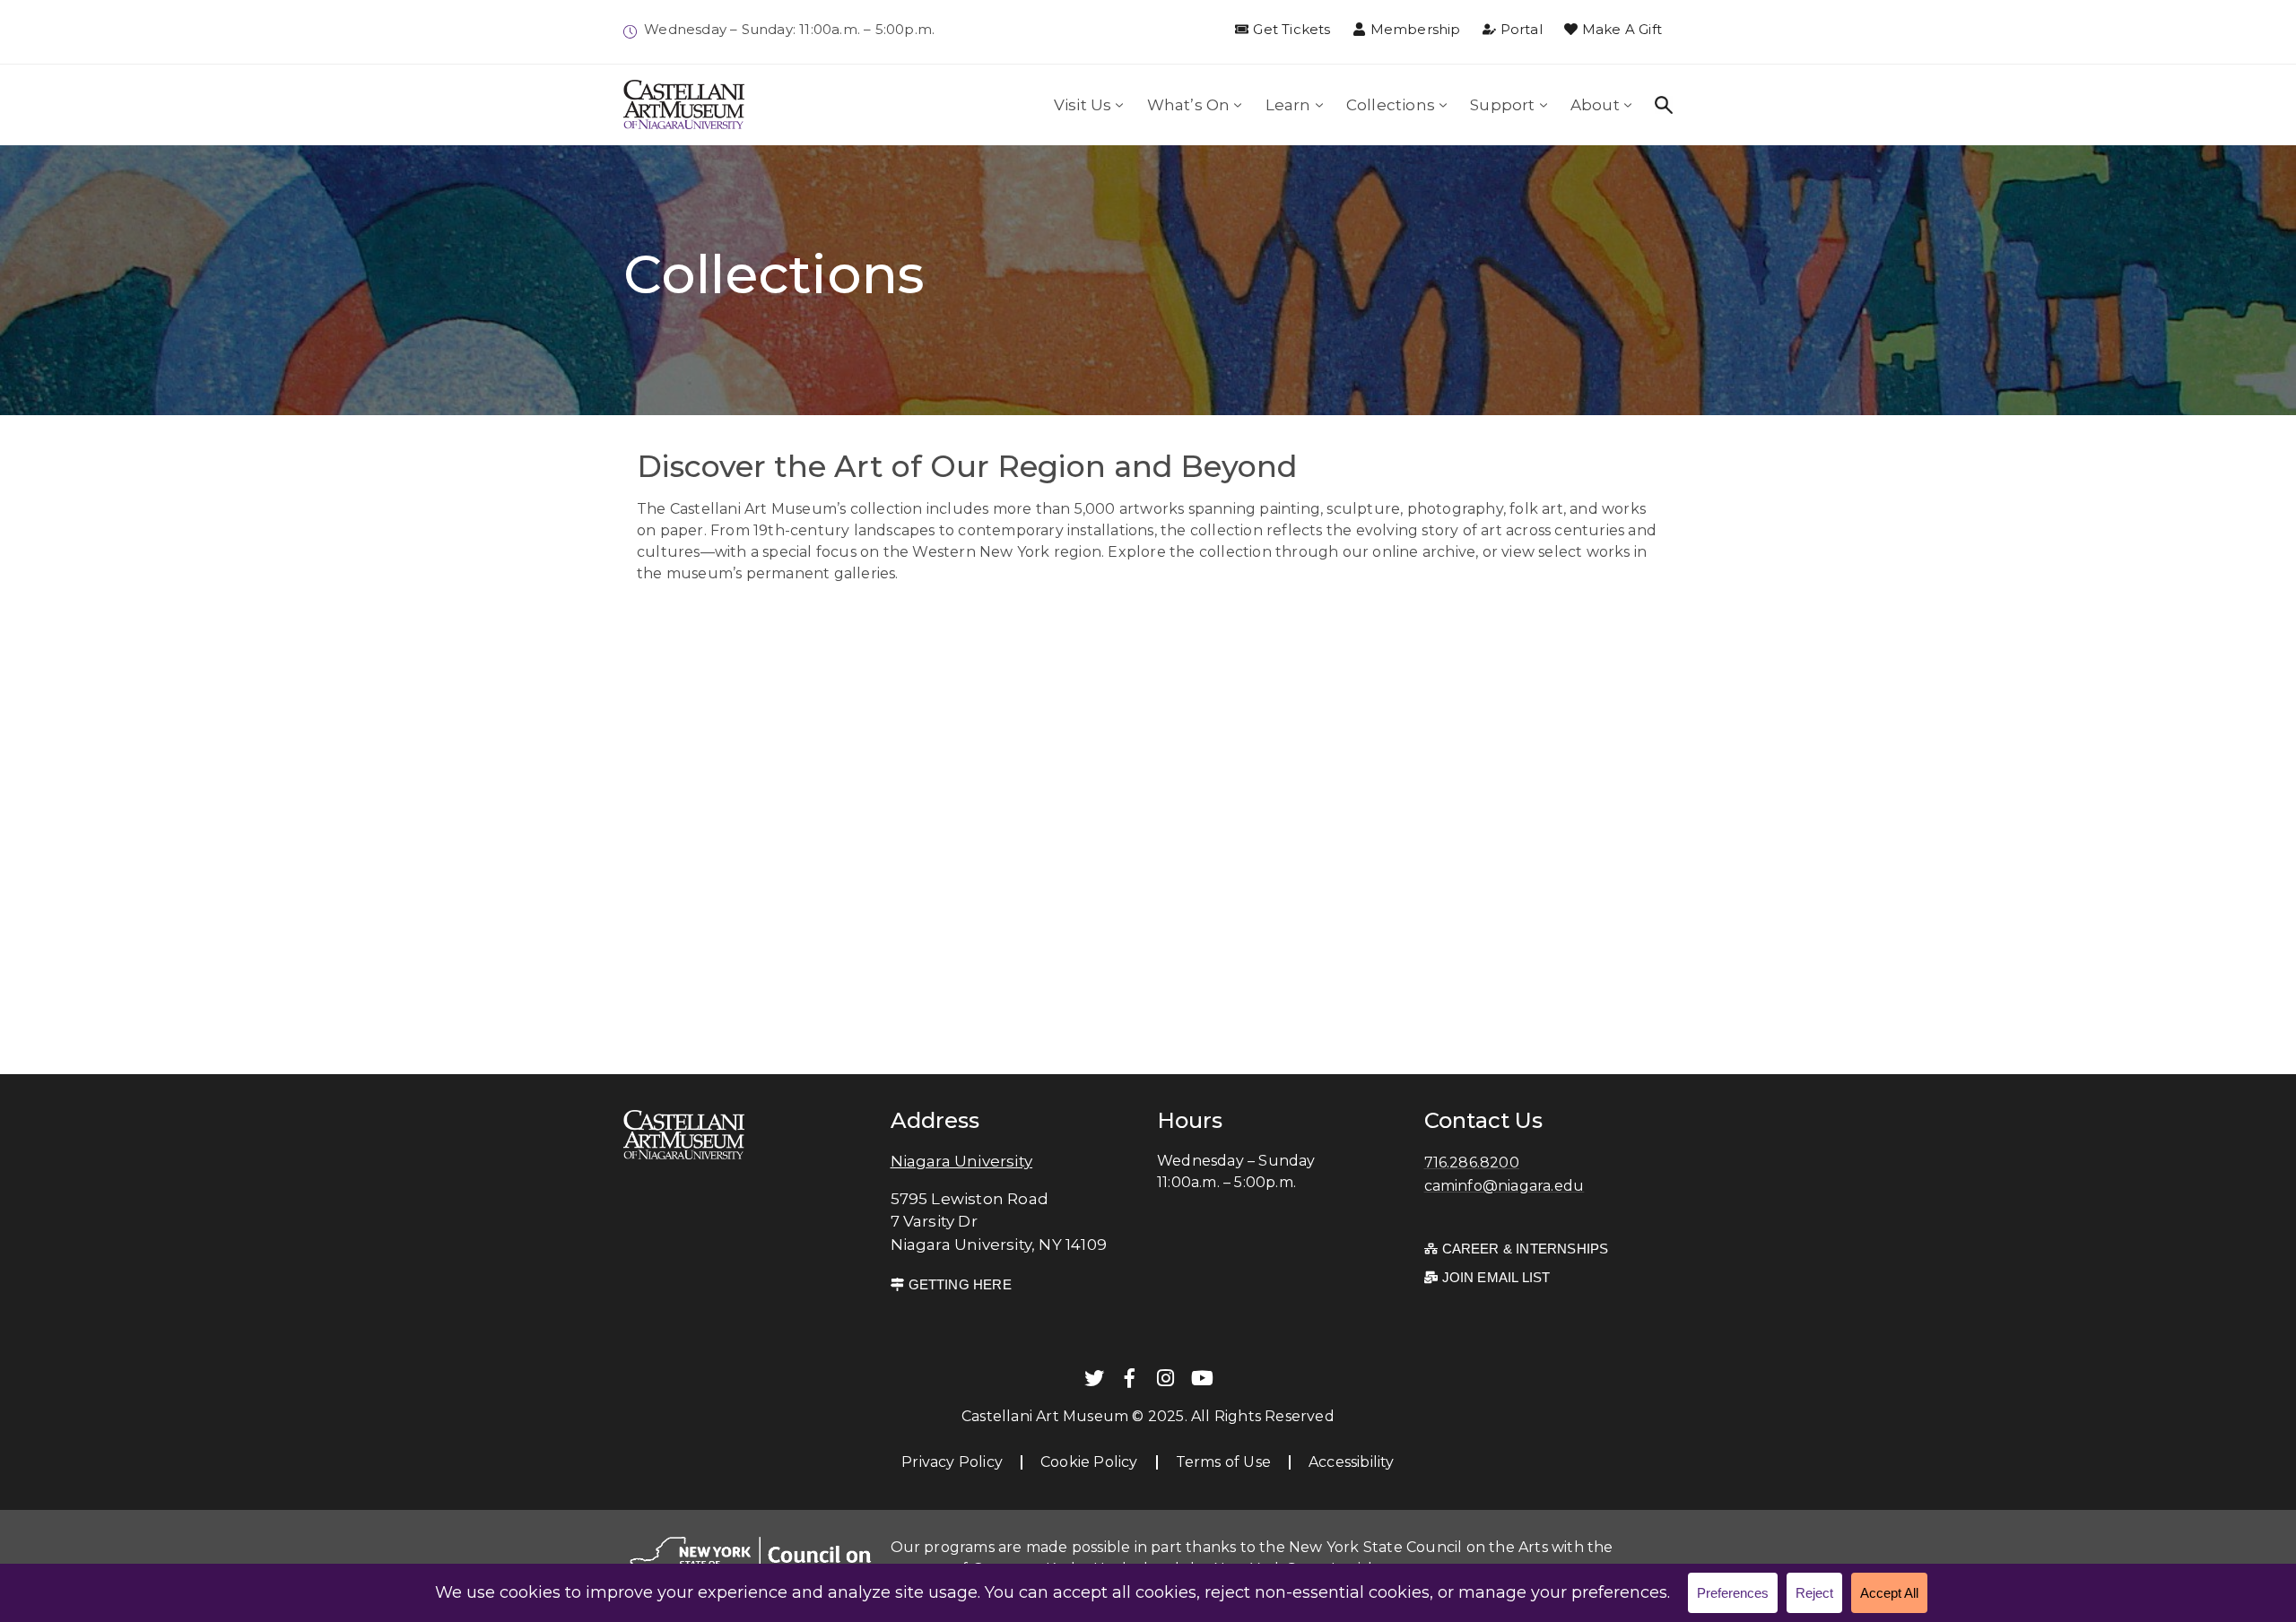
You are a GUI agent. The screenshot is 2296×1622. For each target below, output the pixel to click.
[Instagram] (1166, 1378)
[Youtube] (1202, 1378)
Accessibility (1352, 1462)
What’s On (1189, 105)
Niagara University (962, 1161)
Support (1502, 105)
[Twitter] (1094, 1378)
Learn (1288, 105)
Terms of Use (1223, 1462)
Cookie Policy (1089, 1462)
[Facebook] (1130, 1378)
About (1595, 105)
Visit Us (1083, 105)
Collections (1391, 105)
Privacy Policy (952, 1462)
